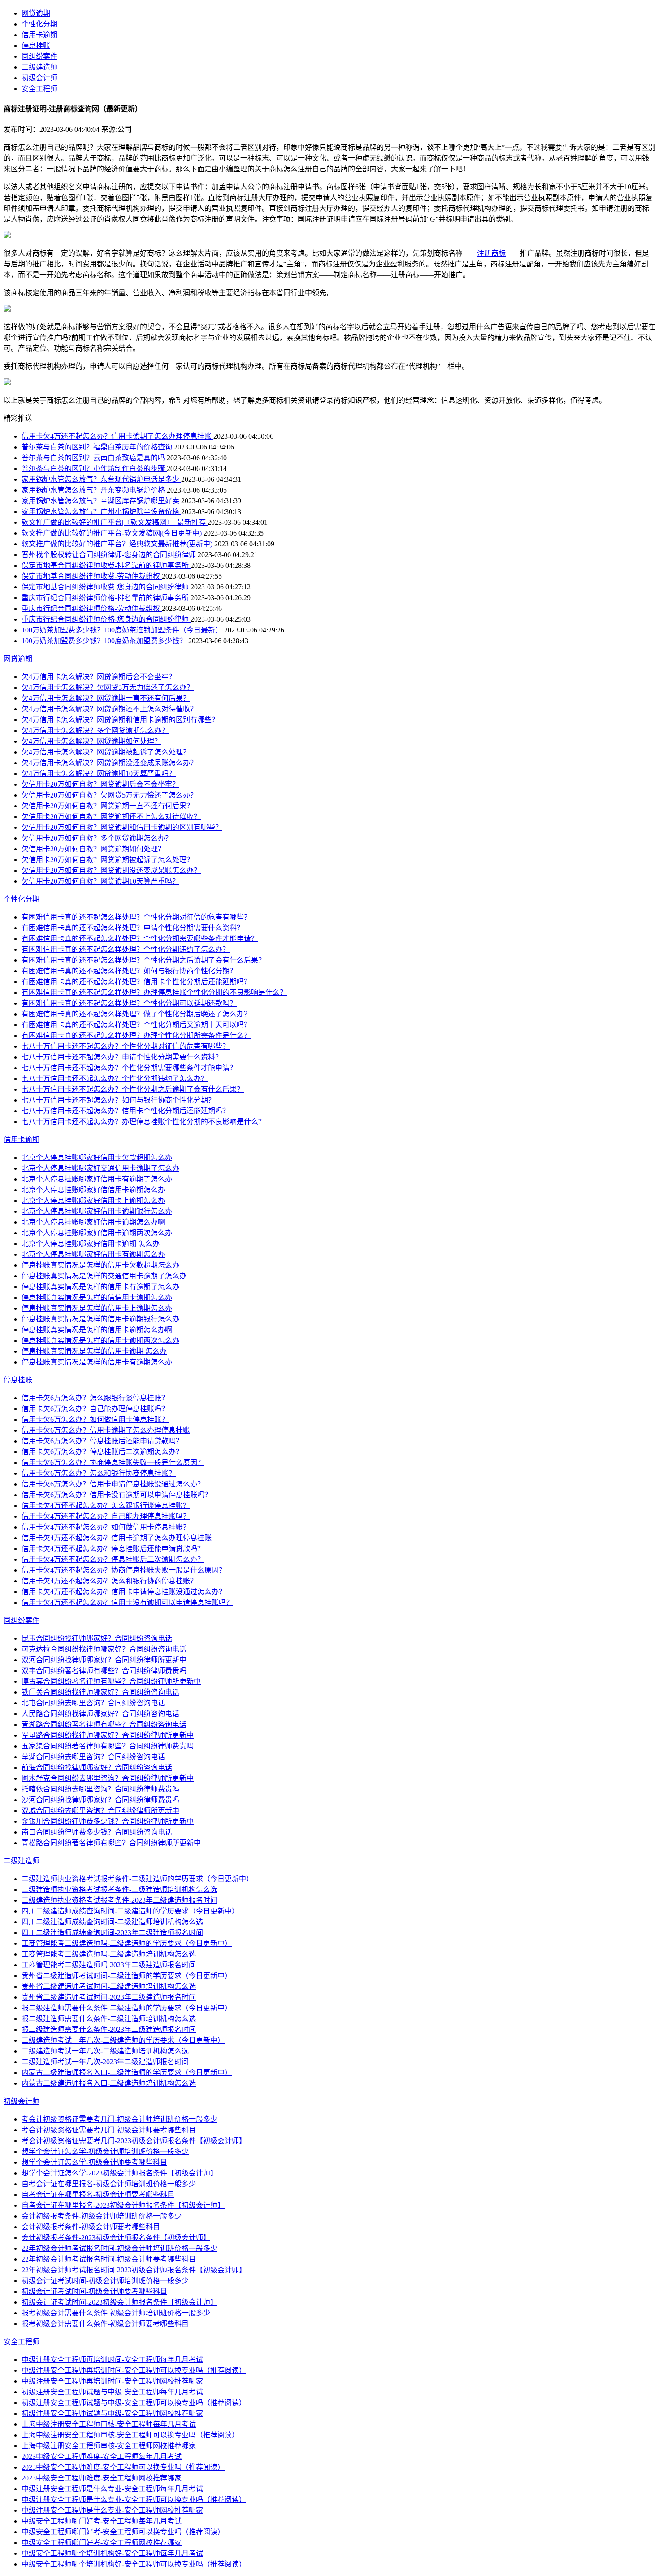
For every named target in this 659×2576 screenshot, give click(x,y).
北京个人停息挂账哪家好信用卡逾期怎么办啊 (93, 1222)
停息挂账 (36, 46)
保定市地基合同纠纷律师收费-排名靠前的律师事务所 (106, 565)
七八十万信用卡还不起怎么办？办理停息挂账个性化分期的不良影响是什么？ (143, 1122)
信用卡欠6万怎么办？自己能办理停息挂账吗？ (95, 1409)
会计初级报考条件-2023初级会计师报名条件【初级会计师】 (116, 2238)
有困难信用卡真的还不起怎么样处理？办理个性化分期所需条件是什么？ (136, 1035)
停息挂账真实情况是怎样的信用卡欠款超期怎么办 (100, 1265)
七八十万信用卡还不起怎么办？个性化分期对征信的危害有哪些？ (126, 1046)
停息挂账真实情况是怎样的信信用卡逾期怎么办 (97, 1297)
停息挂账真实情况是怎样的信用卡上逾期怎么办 (97, 1308)
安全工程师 (39, 89)
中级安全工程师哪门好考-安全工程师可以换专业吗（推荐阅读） (123, 2532)
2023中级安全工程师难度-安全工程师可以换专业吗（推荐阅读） (123, 2467)
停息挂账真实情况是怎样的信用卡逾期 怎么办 (94, 1351)
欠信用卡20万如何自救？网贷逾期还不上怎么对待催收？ (111, 817)
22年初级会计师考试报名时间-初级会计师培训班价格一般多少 (119, 2248)
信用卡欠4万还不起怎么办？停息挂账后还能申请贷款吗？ (113, 1549)
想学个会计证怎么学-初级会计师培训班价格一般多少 (105, 2151)
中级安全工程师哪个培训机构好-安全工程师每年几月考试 (112, 2553)
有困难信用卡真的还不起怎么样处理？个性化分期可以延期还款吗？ (129, 1003)
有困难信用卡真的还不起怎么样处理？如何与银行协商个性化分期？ (129, 971)
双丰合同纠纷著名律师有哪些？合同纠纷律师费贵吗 (104, 1671)
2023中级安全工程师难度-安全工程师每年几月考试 (102, 2456)
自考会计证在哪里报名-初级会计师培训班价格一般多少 (109, 2184)
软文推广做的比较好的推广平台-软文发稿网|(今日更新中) (113, 533)
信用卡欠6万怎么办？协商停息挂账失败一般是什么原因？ (113, 1462)
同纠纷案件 (39, 56)
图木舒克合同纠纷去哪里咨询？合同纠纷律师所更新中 (108, 1778)
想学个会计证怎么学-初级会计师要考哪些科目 (94, 2162)
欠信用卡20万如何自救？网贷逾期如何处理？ (93, 849)
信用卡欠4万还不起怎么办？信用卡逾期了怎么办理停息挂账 (117, 436)
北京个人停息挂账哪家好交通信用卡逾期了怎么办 (100, 1168)
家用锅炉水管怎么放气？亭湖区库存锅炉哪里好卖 (101, 501)
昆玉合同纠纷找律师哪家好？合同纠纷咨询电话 (97, 1638)
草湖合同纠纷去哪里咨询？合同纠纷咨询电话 (93, 1757)
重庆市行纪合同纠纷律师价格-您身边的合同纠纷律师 (106, 619)
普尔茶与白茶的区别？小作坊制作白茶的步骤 (94, 469)
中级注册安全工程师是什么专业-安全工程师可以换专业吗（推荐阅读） (134, 2500)
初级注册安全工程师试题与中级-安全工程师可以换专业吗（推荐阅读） (134, 2403)
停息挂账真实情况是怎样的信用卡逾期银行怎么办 (100, 1319)
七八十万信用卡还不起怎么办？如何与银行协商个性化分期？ (118, 1100)
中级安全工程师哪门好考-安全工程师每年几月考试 (102, 2521)
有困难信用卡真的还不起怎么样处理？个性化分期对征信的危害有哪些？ (136, 917)
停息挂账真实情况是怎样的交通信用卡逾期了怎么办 (104, 1276)
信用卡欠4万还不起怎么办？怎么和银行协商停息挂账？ (109, 1581)
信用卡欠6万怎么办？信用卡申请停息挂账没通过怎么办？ (113, 1484)
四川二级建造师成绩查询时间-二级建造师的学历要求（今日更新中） (130, 1911)
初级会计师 (39, 78)
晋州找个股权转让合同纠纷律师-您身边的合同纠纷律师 (110, 555)
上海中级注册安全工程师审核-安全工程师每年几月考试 (109, 2424)
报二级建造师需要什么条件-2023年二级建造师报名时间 (109, 2029)
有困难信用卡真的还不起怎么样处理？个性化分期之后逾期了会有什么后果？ (143, 960)
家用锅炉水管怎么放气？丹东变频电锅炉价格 (94, 490)
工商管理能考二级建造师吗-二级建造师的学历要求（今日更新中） (127, 1943)
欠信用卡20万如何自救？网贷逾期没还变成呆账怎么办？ (111, 870)
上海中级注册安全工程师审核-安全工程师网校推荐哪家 (109, 2446)
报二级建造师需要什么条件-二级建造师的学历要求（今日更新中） (127, 2008)
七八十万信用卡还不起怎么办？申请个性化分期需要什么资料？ (122, 1057)
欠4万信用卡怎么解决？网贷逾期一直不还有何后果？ (106, 698)
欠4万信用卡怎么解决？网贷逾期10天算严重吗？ (99, 774)
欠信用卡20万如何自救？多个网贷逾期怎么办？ (97, 838)
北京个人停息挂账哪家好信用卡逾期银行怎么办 (97, 1211)
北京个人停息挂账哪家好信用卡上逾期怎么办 (93, 1201)
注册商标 (491, 253)
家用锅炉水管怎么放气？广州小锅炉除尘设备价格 (101, 512)
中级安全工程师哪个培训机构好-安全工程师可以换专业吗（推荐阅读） (134, 2564)
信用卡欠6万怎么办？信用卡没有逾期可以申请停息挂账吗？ (117, 1495)
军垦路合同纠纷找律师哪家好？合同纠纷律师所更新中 (108, 1735)
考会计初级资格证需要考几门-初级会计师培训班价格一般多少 (119, 2119)
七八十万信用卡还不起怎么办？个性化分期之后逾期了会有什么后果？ (133, 1089)
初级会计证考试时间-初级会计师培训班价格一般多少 (105, 2281)
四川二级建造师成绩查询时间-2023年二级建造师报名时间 (112, 1933)
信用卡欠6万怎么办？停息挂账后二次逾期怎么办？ (102, 1452)
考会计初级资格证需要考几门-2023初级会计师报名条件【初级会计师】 (134, 2141)
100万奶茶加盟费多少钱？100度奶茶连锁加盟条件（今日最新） (123, 630)
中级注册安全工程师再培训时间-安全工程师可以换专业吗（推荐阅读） (134, 2370)
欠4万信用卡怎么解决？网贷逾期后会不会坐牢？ (99, 677)
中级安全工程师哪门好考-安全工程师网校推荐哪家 (102, 2543)
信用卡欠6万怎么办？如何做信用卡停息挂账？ (95, 1419)
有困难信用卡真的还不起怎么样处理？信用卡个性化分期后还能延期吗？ (136, 982)
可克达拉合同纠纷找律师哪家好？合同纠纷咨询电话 (104, 1649)
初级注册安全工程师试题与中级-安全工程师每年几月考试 (112, 2392)
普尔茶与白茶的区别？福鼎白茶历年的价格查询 (98, 447)
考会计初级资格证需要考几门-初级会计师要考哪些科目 (109, 2130)
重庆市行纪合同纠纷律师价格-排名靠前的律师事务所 (106, 598)
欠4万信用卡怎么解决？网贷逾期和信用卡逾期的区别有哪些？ (120, 720)
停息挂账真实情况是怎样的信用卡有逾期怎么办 (97, 1362)
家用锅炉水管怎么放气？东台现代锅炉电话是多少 (101, 479)
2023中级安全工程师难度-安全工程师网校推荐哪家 (102, 2478)
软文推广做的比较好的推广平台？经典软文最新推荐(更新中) (118, 544)
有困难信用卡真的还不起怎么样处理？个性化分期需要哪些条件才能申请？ (140, 939)
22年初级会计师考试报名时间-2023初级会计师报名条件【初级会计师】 (134, 2270)
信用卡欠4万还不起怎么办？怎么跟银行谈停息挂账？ (106, 1506)
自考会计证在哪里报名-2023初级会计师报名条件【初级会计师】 (123, 2205)
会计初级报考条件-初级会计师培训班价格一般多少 (102, 2216)
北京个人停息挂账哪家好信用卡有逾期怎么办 (93, 1254)
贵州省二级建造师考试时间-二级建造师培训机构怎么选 (109, 1986)
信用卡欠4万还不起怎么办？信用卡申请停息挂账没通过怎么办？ (124, 1592)
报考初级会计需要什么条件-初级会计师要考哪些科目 (105, 2324)
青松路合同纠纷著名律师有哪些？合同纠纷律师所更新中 (111, 1843)
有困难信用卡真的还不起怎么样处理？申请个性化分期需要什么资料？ (133, 928)
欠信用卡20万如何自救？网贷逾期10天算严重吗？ (100, 881)
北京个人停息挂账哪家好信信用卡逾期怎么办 (93, 1190)
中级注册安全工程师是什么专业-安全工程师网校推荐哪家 (112, 2510)
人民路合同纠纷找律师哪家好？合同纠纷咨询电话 (100, 1714)
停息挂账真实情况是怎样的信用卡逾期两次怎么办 (100, 1340)
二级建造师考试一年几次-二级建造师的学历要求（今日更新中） (123, 2040)
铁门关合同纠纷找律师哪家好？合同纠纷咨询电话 (100, 1692)
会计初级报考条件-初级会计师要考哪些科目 (91, 2227)
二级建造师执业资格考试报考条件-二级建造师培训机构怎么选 (119, 1890)
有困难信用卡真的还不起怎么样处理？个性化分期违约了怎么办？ (126, 949)
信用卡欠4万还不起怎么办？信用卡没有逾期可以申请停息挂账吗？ (127, 1602)
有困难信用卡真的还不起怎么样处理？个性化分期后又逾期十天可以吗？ (136, 1025)
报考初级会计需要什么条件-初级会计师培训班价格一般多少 (116, 2313)
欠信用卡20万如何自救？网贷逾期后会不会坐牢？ (100, 784)
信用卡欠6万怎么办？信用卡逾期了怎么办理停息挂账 (106, 1430)
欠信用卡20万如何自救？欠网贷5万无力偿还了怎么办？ (109, 795)
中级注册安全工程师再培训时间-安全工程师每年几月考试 (112, 2360)
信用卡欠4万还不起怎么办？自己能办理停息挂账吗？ (106, 1516)
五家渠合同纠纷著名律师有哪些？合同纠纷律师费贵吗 (108, 1746)
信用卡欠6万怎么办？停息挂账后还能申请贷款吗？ (102, 1441)
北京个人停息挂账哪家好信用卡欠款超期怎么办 (97, 1157)
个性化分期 (39, 24)
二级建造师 (39, 67)
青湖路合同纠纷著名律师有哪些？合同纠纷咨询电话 (104, 1724)
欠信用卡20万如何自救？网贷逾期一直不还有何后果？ (108, 806)
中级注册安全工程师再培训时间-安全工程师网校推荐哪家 (112, 2381)
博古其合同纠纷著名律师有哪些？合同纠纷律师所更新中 (111, 1681)
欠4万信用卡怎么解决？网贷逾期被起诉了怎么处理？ (106, 752)
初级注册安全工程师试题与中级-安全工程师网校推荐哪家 (112, 2413)
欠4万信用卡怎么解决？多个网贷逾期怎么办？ (95, 730)
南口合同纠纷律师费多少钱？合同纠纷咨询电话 (97, 1832)
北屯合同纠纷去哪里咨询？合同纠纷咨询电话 (93, 1703)
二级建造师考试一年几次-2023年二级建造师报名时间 (105, 2062)
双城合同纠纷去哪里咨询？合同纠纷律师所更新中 (100, 1811)
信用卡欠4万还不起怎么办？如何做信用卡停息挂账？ (106, 1527)
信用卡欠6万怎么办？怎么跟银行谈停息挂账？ (95, 1398)
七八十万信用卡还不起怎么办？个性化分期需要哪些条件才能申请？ (129, 1068)
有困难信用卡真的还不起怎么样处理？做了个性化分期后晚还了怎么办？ (136, 1014)
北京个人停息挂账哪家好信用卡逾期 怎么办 (91, 1244)
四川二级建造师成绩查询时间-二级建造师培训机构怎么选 (112, 1922)
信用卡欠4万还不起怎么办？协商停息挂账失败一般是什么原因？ (124, 1570)
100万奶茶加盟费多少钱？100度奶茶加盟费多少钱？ (105, 641)
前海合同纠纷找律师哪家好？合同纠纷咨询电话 (97, 1767)
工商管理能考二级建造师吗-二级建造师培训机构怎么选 (109, 1954)
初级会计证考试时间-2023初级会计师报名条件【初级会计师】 (119, 2302)
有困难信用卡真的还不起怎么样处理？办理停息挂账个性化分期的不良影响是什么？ (154, 992)
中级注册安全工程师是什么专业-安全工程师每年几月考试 (112, 2489)
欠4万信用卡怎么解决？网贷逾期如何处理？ (91, 741)
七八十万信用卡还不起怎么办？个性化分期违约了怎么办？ (115, 1079)
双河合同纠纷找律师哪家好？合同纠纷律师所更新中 (104, 1660)
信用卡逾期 (39, 35)
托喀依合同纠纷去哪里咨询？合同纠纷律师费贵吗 (100, 1789)
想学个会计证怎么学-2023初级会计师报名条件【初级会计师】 (119, 2173)
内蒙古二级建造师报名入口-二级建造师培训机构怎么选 (109, 2083)
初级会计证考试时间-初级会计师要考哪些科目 (94, 2291)
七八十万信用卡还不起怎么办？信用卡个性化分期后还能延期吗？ (126, 1111)
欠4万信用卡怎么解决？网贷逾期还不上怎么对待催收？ (109, 709)
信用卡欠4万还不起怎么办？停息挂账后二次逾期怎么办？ (113, 1559)
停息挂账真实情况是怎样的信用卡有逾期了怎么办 (100, 1287)
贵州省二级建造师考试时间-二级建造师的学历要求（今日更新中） (127, 1976)
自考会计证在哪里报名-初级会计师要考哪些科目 (98, 2195)
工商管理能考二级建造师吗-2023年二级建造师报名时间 (109, 1965)
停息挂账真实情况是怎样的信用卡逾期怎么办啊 (97, 1330)
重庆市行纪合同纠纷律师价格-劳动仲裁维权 (92, 608)
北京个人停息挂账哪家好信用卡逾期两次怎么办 (97, 1233)
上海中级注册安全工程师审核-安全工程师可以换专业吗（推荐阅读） (130, 2435)
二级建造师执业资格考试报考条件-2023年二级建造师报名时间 (119, 1900)
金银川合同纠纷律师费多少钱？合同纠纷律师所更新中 (108, 1821)
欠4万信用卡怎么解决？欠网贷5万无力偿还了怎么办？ (108, 687)
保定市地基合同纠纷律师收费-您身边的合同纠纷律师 (106, 587)
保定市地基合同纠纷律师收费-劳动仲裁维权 (92, 576)
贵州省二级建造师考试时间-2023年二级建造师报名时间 (109, 1997)
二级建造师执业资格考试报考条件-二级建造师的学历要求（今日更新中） (137, 1879)
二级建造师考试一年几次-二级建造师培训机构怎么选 (105, 2051)
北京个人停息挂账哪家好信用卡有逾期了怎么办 (97, 1179)
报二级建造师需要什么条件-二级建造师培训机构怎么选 (109, 2019)
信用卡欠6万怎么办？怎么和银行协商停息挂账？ (99, 1473)
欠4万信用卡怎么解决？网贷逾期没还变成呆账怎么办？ (109, 763)
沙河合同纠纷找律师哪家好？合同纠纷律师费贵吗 (100, 1800)
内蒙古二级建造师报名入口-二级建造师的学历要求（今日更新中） (127, 2073)
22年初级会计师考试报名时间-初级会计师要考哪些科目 (109, 2259)
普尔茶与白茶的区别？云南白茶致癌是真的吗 (94, 458)
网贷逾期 (36, 13)
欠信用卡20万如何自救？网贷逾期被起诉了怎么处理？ (108, 860)
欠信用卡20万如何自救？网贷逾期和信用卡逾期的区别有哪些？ (122, 827)
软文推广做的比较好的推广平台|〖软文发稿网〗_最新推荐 (115, 522)
